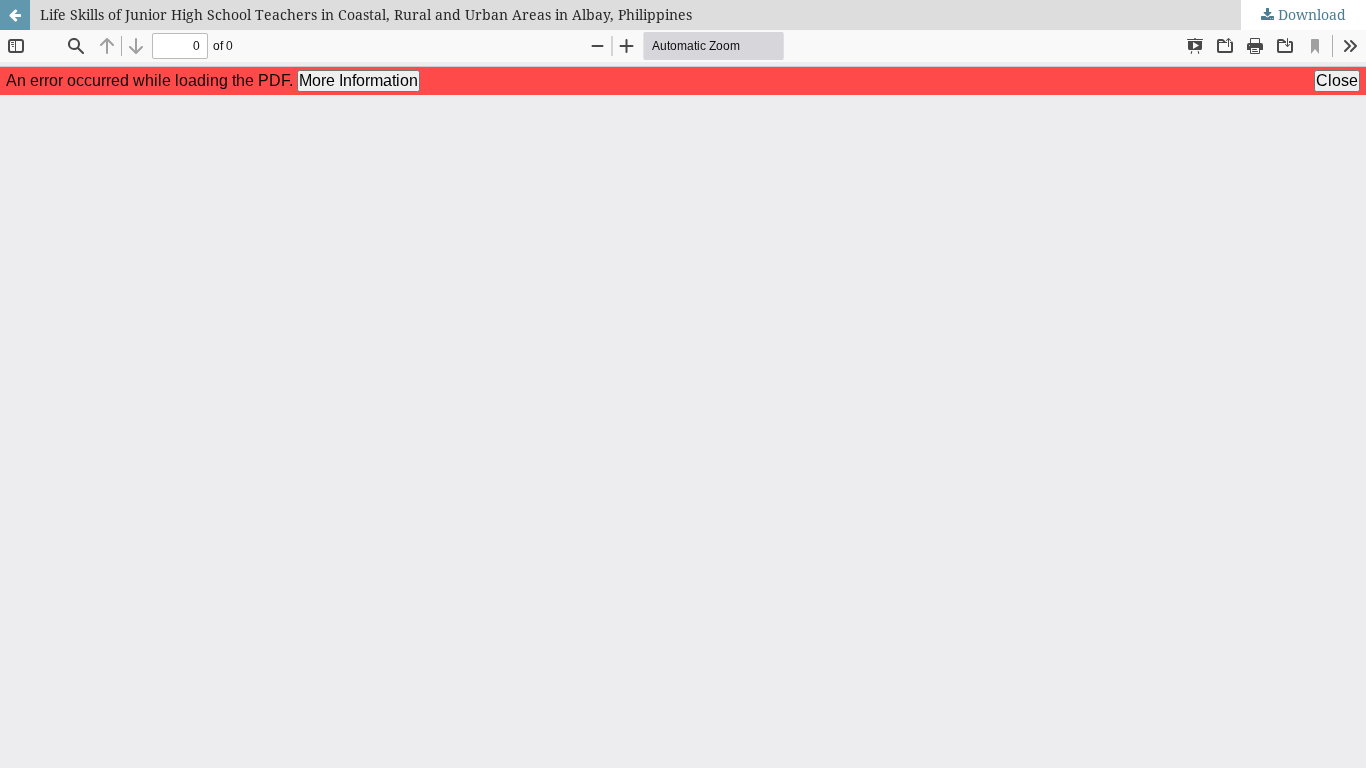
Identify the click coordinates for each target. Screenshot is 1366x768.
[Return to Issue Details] (15, 15)
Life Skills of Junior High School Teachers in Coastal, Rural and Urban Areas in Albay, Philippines (366, 14)
